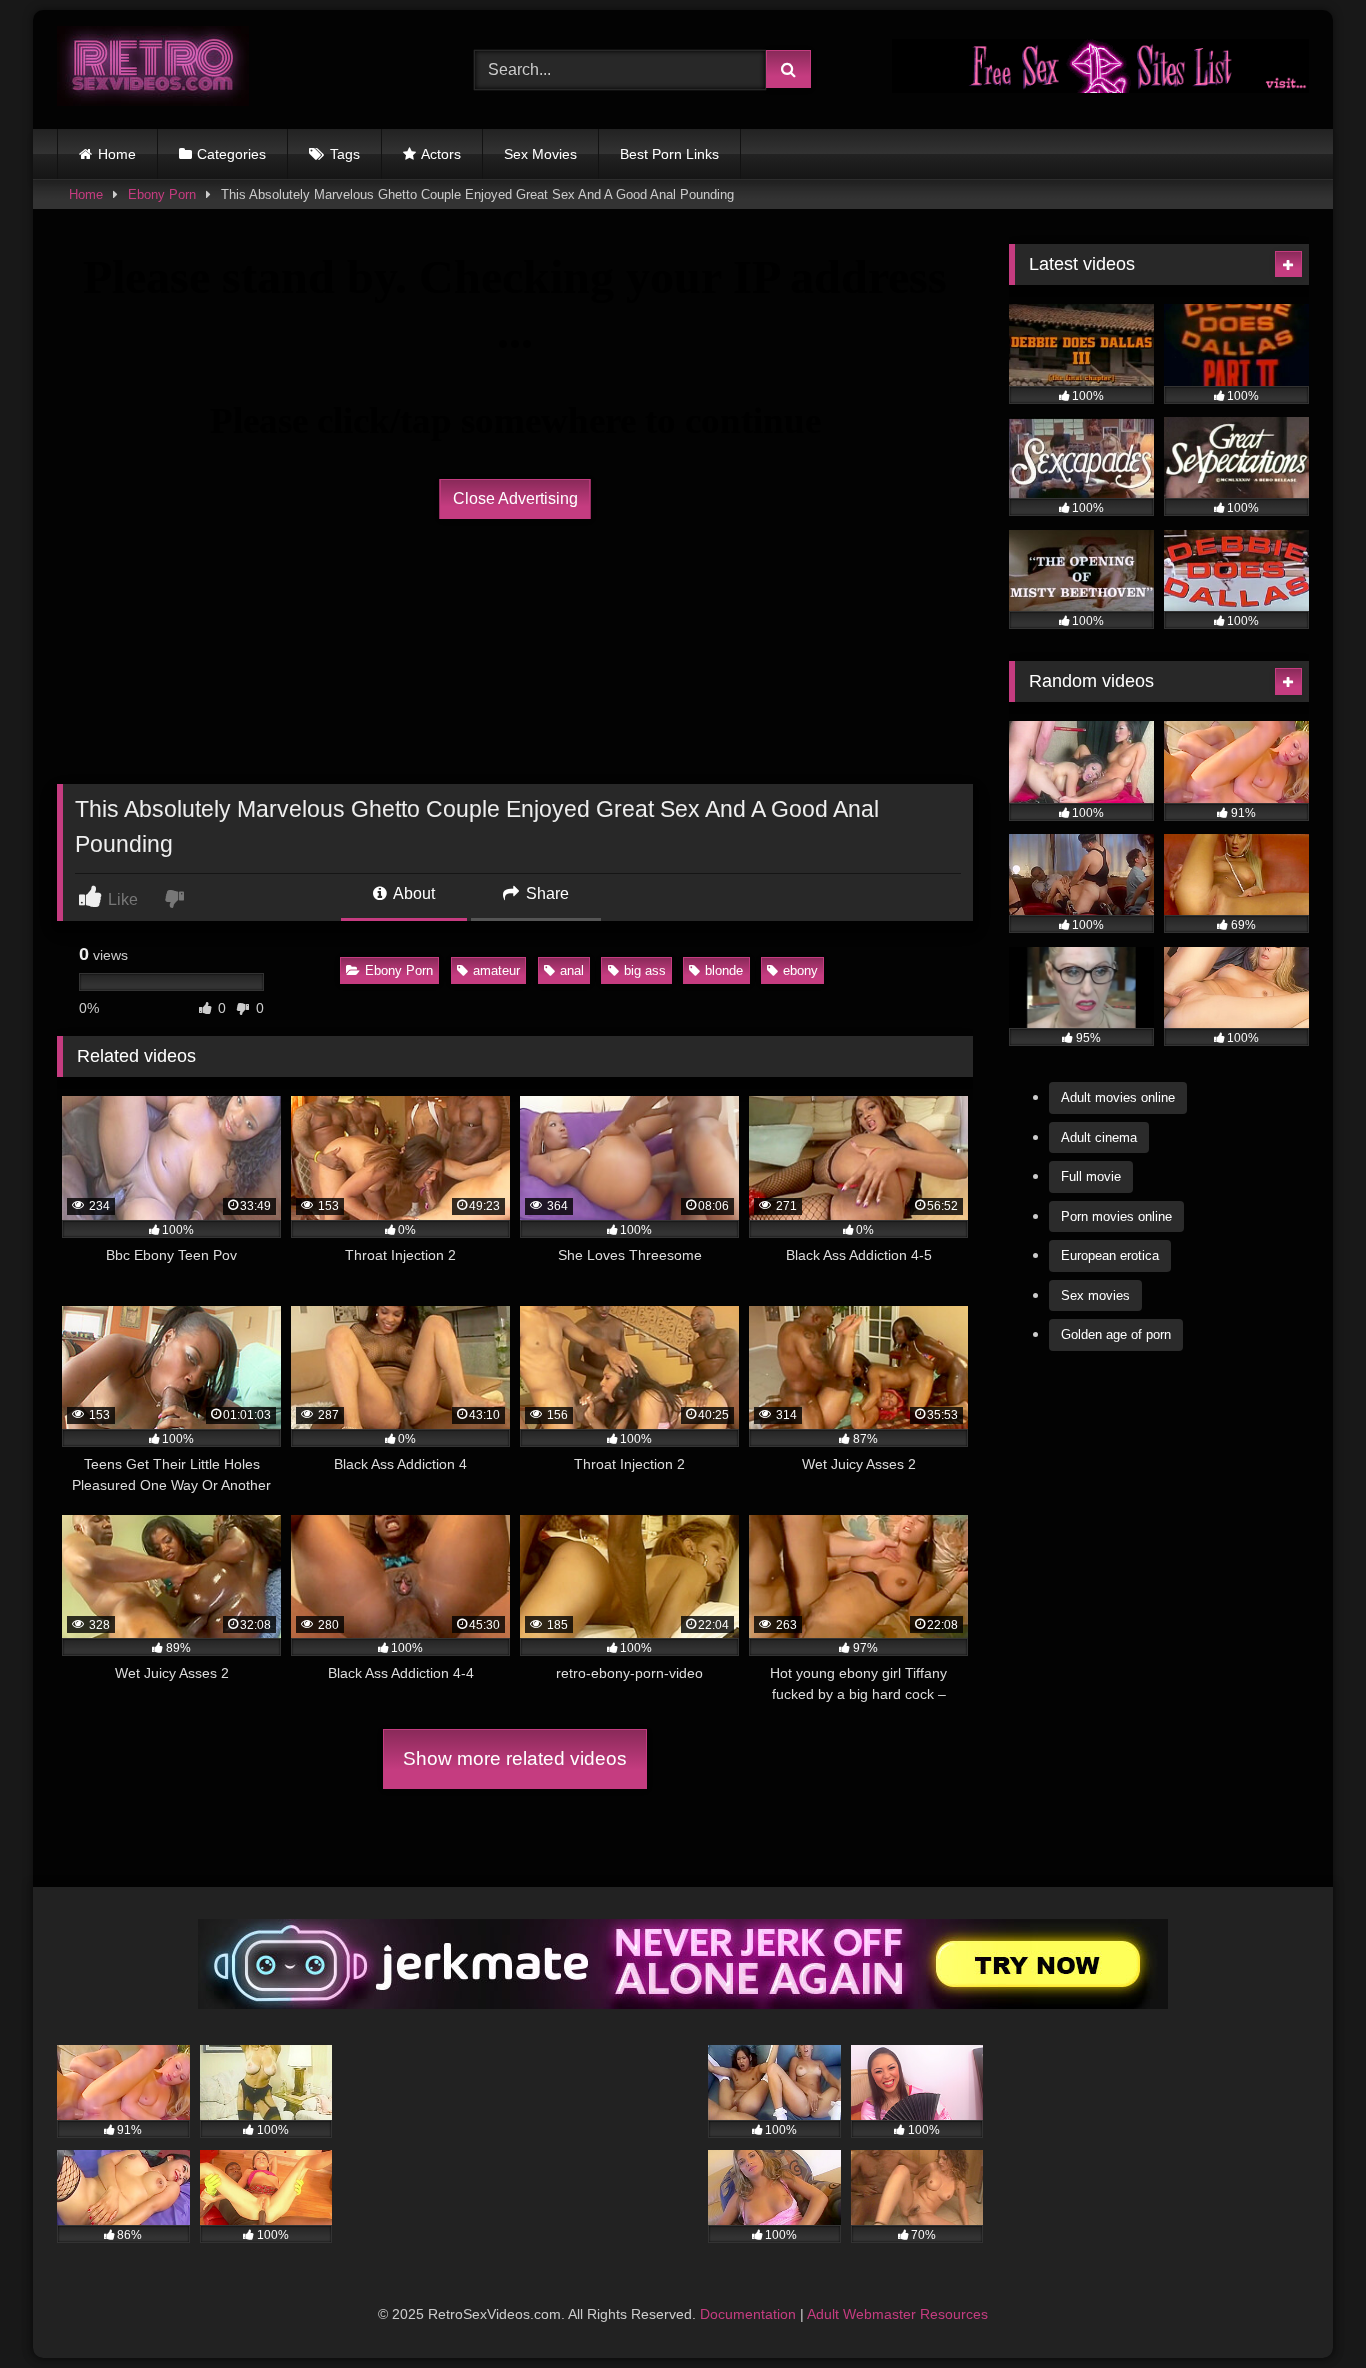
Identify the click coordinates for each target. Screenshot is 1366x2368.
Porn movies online (1116, 1216)
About (412, 893)
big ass (645, 970)
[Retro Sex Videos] (153, 69)
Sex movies (1095, 1295)
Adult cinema (1099, 1137)
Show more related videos (515, 1758)
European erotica (1110, 1255)
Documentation (748, 2314)
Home (117, 154)
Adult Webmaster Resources (897, 2314)
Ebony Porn (162, 194)
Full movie (1091, 1176)
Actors (441, 154)
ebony (800, 970)
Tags (345, 154)
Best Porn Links (669, 154)
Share (545, 893)
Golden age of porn (1116, 1334)
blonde (724, 970)
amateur (496, 970)
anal (572, 970)
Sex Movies (540, 154)
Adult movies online (1118, 1097)
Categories (231, 154)
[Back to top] (1304, 2308)
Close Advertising (515, 498)
